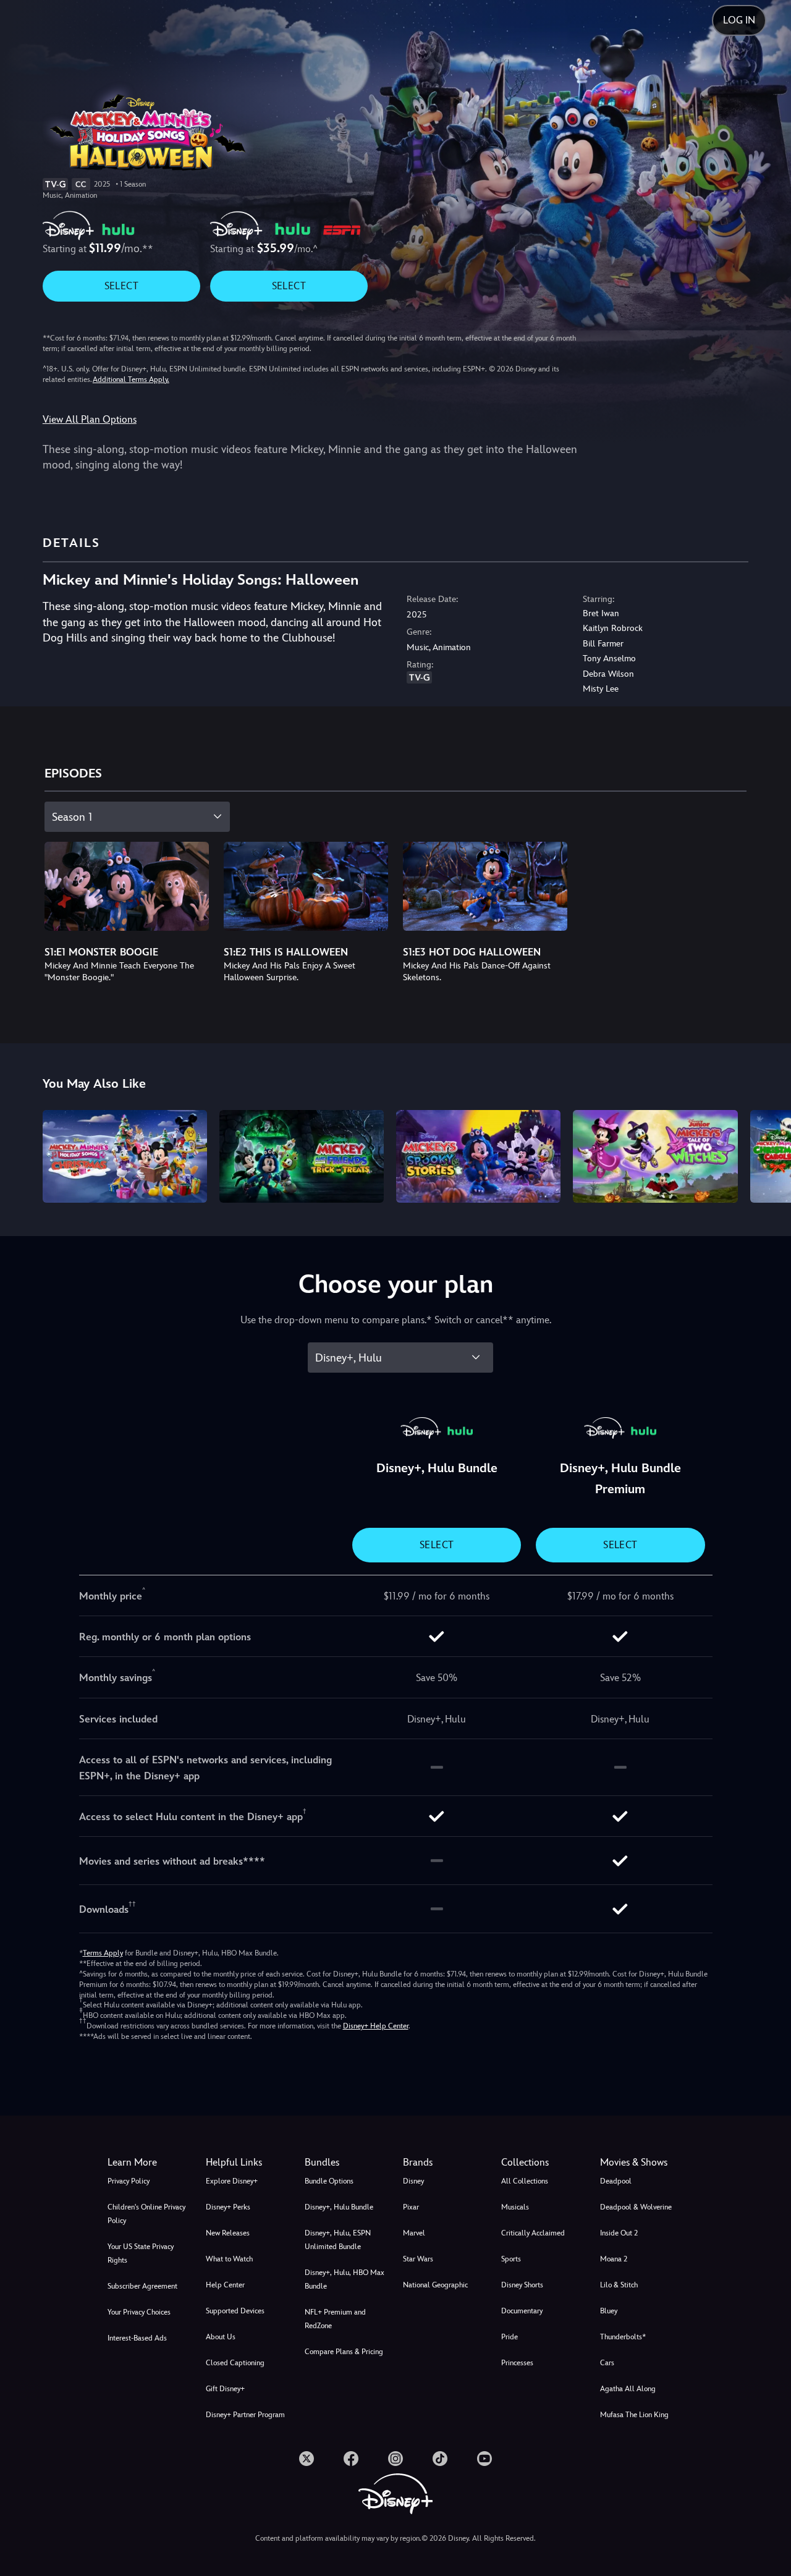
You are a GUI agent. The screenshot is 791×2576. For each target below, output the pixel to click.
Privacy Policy (129, 2181)
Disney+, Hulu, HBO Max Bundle (345, 2279)
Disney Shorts (522, 2285)
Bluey (609, 2311)
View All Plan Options (90, 419)
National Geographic (435, 2285)
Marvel (414, 2233)
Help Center (225, 2285)
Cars (607, 2363)
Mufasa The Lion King (634, 2415)
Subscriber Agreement (142, 2286)
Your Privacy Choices (139, 2312)
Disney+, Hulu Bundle (339, 2207)
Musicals (515, 2207)
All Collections (525, 2181)
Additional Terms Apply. (131, 379)
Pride (510, 2337)
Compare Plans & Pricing (344, 2352)
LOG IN (739, 20)
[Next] (767, 1155)
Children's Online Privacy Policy (146, 2214)
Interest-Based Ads (137, 2338)
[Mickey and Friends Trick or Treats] (302, 1156)
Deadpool (616, 2181)
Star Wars (418, 2259)
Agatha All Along (628, 2389)
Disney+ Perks (228, 2207)
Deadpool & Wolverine (636, 2207)
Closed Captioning (235, 2363)
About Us (221, 2337)
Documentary (522, 2311)
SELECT (121, 286)
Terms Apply (103, 1953)
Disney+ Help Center (376, 2026)
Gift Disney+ (225, 2389)
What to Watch (229, 2259)
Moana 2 (614, 2259)
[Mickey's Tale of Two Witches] (655, 1156)
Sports (511, 2259)
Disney (413, 2181)
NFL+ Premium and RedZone (335, 2319)
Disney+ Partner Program (245, 2415)
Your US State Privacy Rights (141, 2253)
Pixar (411, 2207)
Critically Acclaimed (533, 2233)
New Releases (228, 2233)
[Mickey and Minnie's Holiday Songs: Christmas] (125, 1156)
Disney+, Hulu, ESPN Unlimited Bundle (338, 2240)
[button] (247, 2163)
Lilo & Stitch (619, 2285)
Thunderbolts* (623, 2337)
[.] (307, 2459)
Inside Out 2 (619, 2233)
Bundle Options (329, 2181)
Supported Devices (235, 2311)
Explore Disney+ (232, 2181)
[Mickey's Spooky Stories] (478, 1156)
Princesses (517, 2363)
